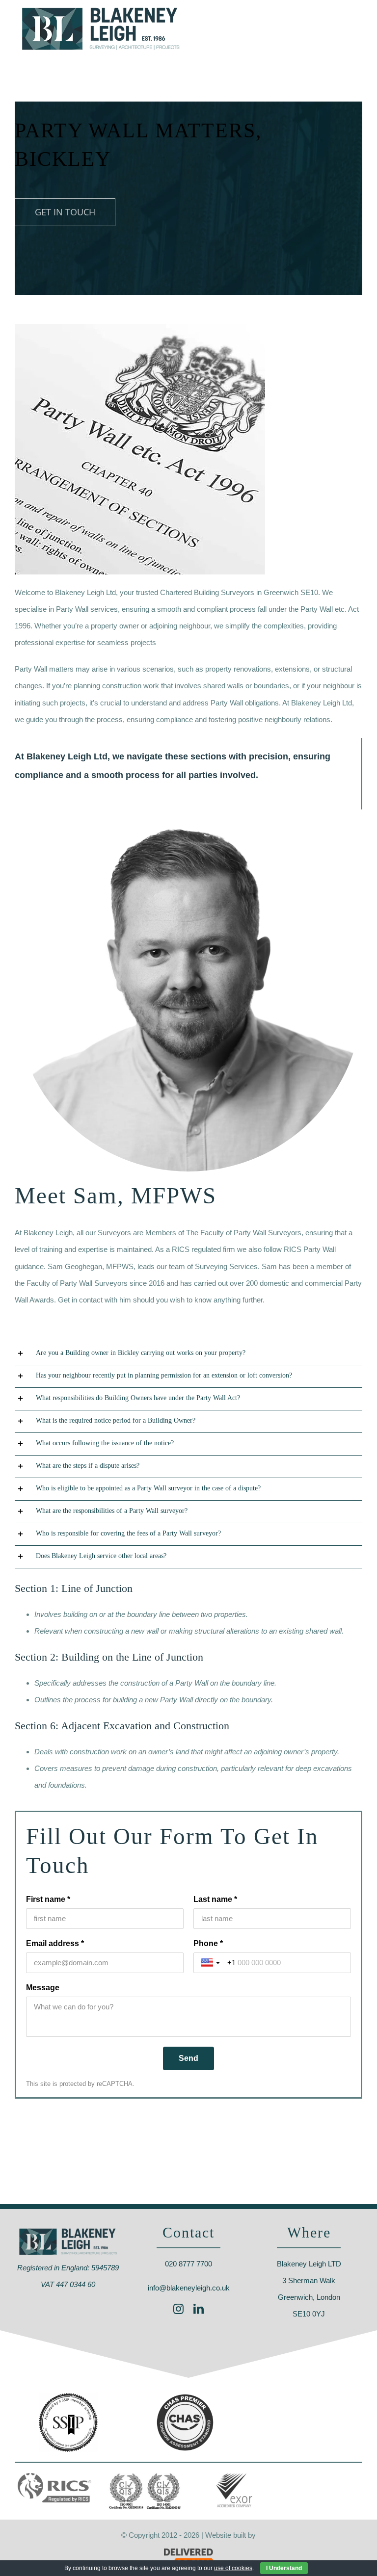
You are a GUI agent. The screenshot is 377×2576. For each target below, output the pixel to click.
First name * (48, 1899)
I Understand (284, 2568)
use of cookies (233, 2568)
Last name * (215, 1899)
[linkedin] (199, 2309)
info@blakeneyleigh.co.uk (189, 2288)
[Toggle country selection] (212, 1963)
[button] (188, 1354)
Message (43, 1988)
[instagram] (178, 2309)
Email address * (55, 1943)
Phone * (208, 1943)
